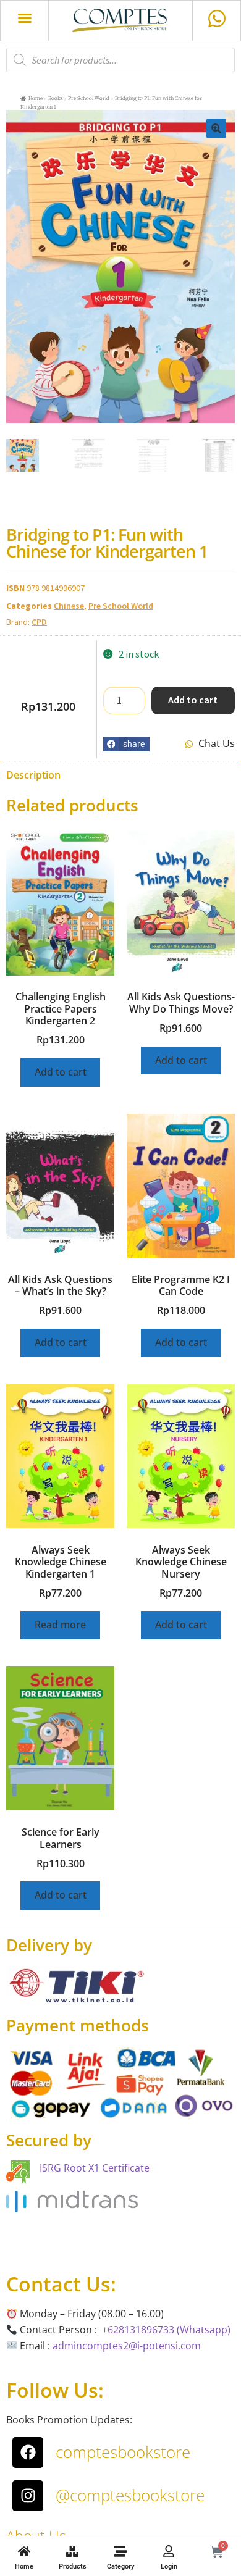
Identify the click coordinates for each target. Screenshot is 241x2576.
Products (73, 2566)
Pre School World (89, 98)
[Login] (169, 2551)
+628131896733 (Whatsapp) (166, 2330)
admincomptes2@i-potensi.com (127, 2346)
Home (24, 2566)
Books (56, 98)
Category (120, 2566)
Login (169, 2566)
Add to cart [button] (61, 1072)
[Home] (24, 2551)
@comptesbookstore (130, 2495)
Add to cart (193, 700)
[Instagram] (28, 2496)
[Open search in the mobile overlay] (120, 60)
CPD (39, 622)
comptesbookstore (123, 2452)
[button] (25, 18)
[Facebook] (28, 2453)
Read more (60, 1625)
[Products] (72, 2551)
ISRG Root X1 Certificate (95, 2168)
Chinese (69, 606)
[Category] (120, 2551)
